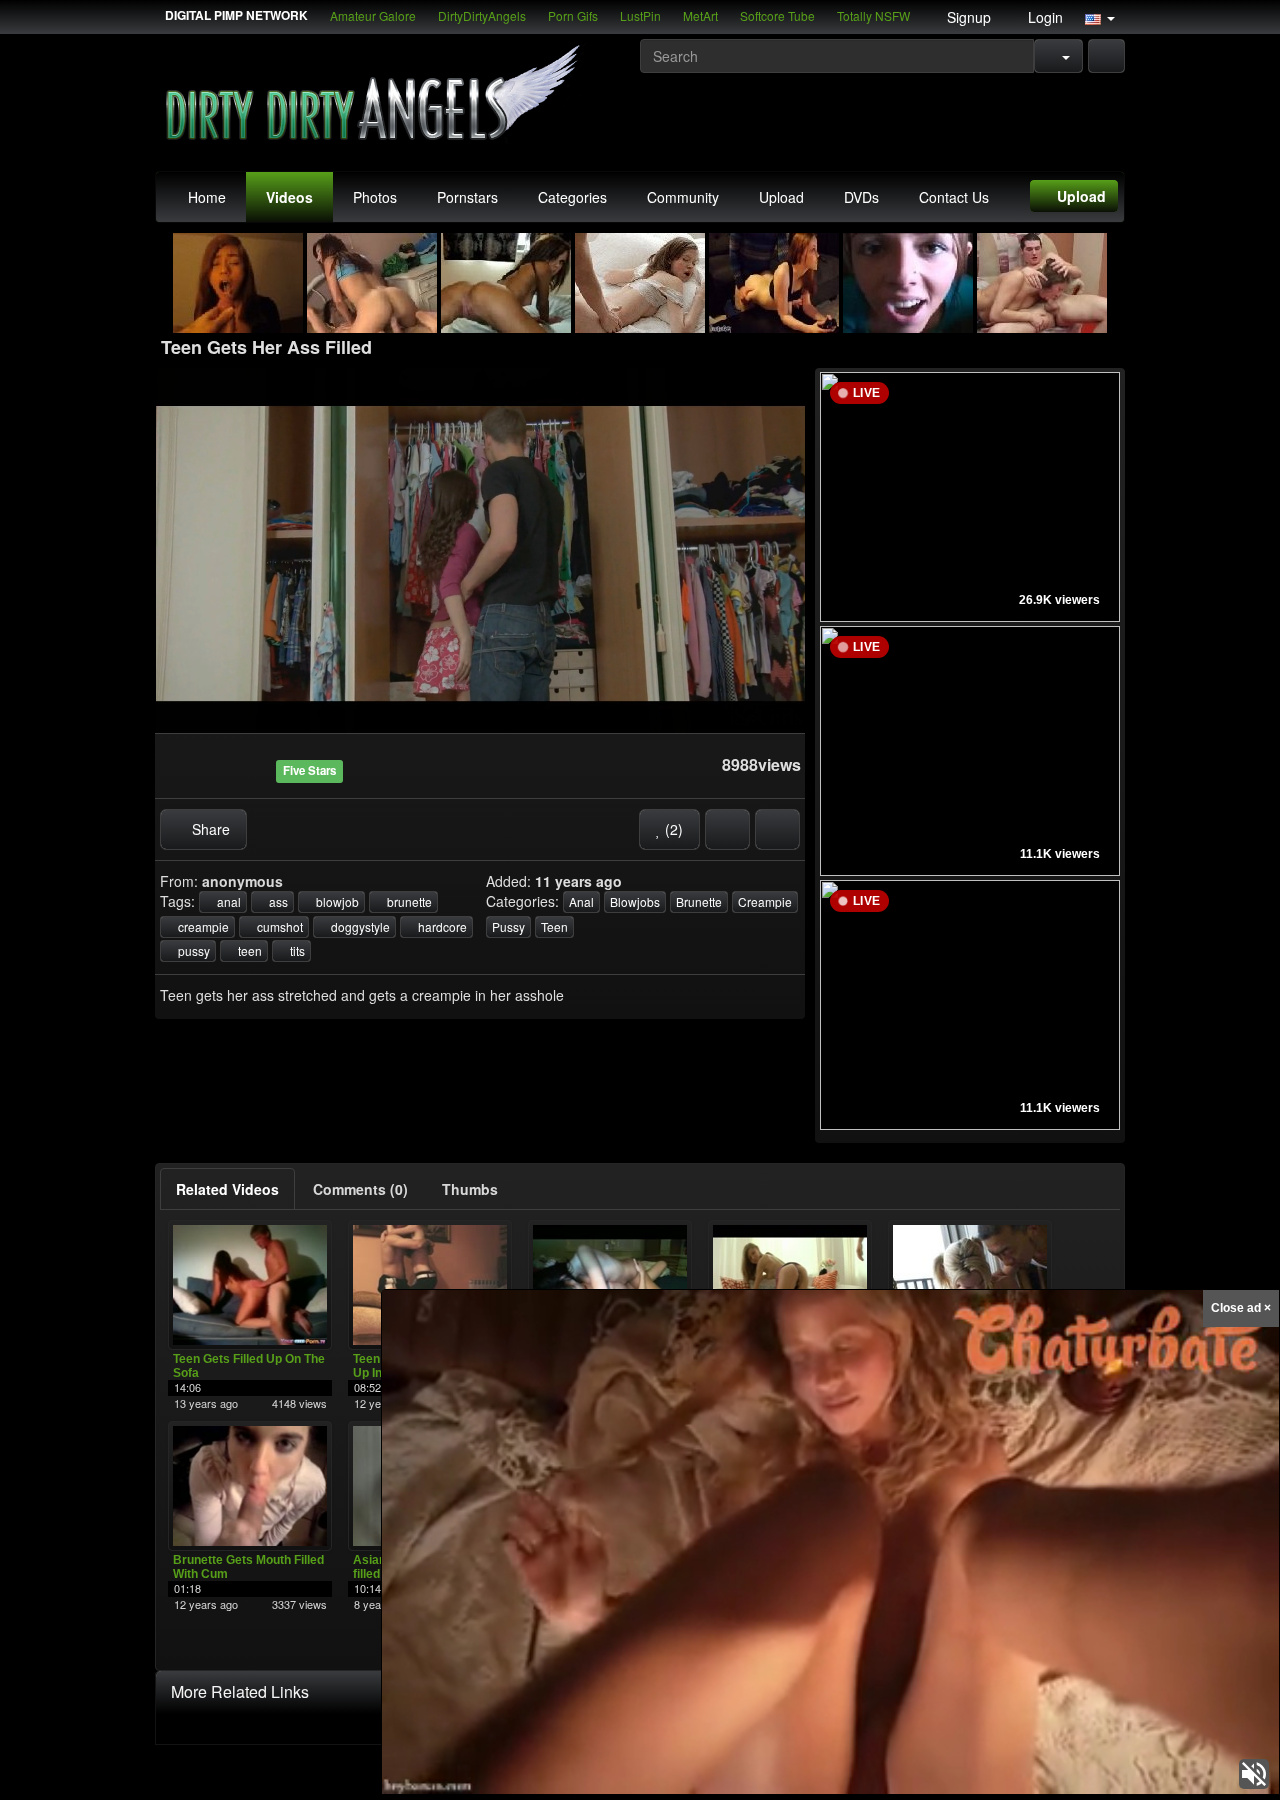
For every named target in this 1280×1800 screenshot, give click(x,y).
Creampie (765, 901)
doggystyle (359, 926)
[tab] (227, 1189)
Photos (375, 197)
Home (207, 197)
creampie (202, 926)
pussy (192, 950)
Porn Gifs (573, 15)
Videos (289, 197)
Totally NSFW (873, 15)
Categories (572, 197)
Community (683, 197)
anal (227, 901)
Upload (781, 197)
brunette (408, 901)
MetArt (700, 15)
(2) (672, 829)
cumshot (278, 926)
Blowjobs (635, 901)
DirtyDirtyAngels (482, 15)
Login (1043, 17)
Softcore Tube (777, 15)
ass (277, 901)
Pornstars (467, 197)
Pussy (508, 926)
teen (248, 950)
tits (296, 950)
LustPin (640, 15)
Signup (967, 17)
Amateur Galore (373, 15)
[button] (1100, 17)
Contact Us (954, 197)
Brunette (699, 901)
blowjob (336, 901)
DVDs (861, 197)
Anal (581, 901)
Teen (554, 926)
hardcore (441, 926)
